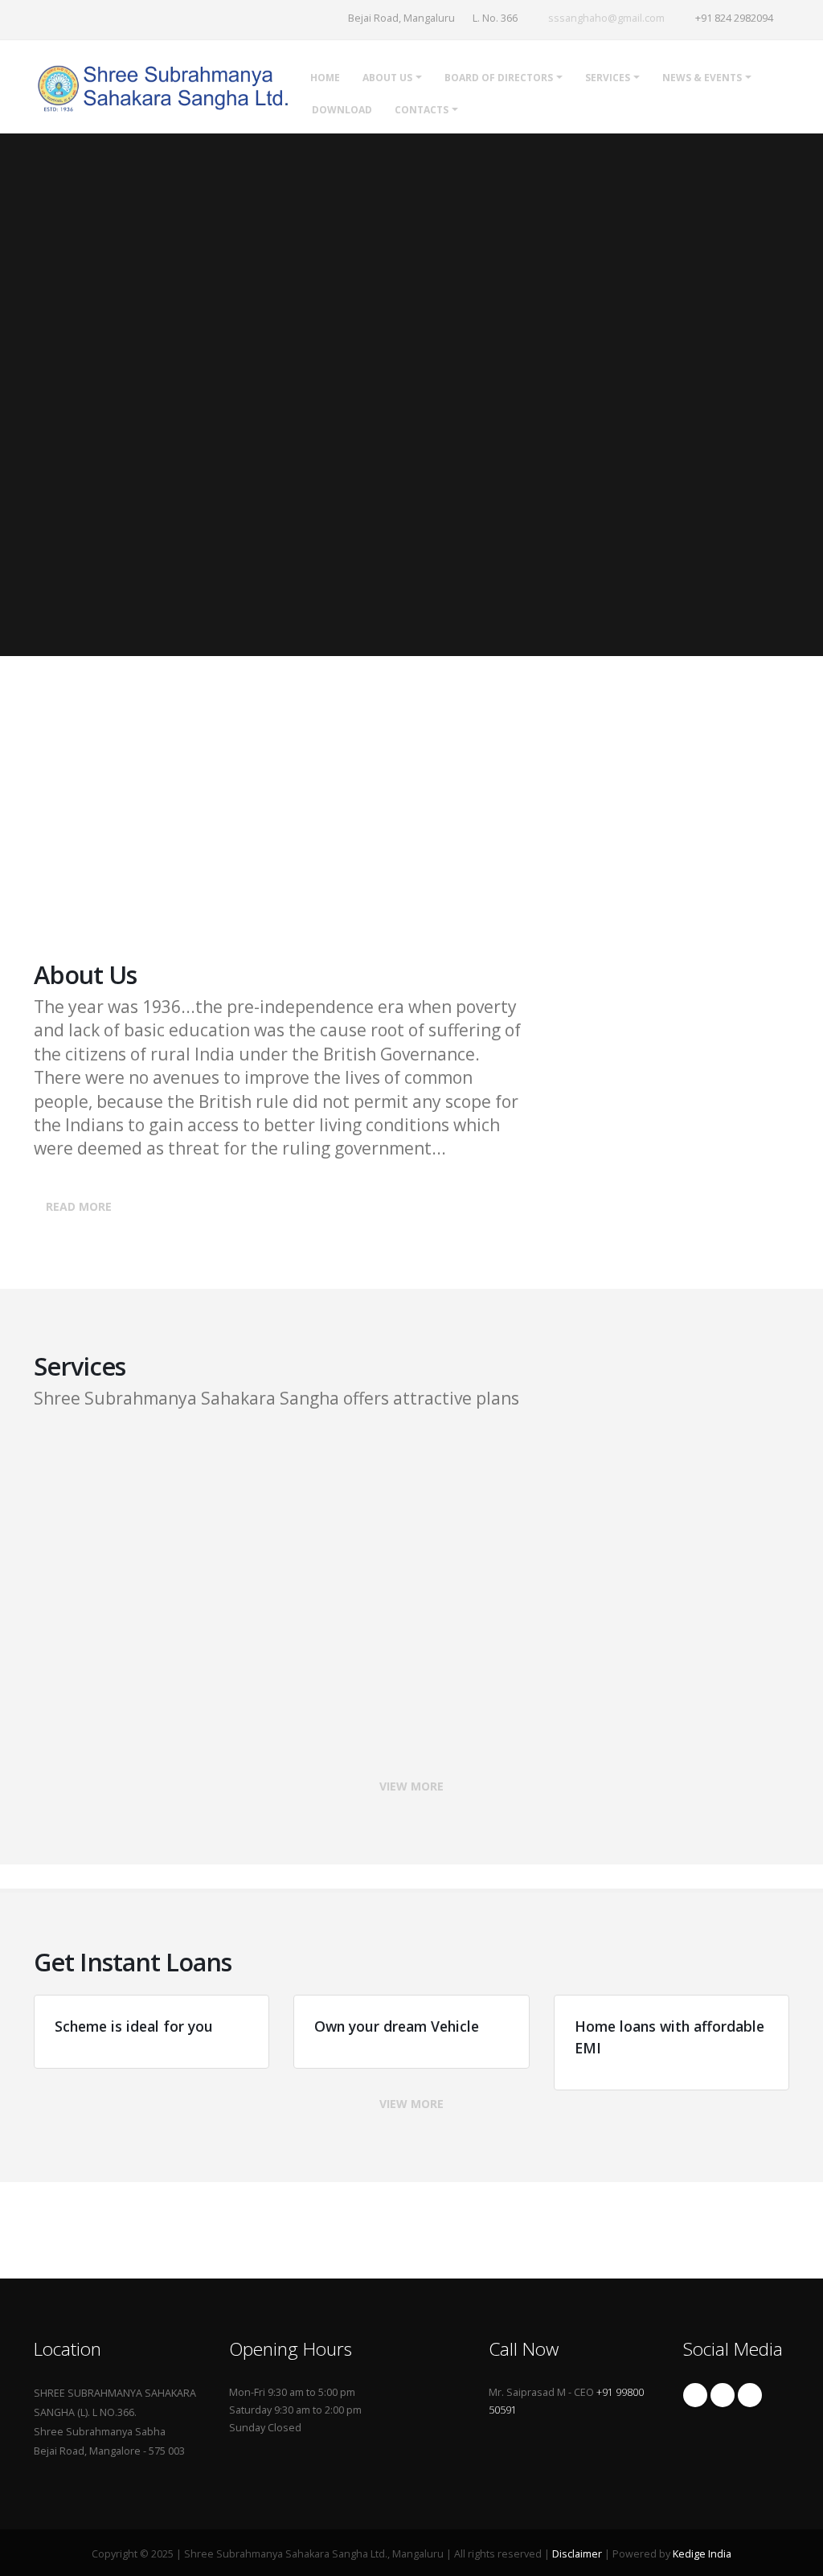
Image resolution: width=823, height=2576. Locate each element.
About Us (387, 78)
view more (411, 1786)
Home (325, 78)
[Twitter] (723, 2395)
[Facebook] (695, 2395)
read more (79, 1206)
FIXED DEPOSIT (150, 1453)
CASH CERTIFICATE (424, 1453)
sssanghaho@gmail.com (606, 18)
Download (342, 110)
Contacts (422, 110)
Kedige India (702, 2554)
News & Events (702, 78)
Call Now (104, 874)
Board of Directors (499, 78)
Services (608, 78)
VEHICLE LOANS (414, 1600)
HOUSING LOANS (680, 1600)
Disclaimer (577, 2554)
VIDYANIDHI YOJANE (90, 742)
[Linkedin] (750, 2395)
